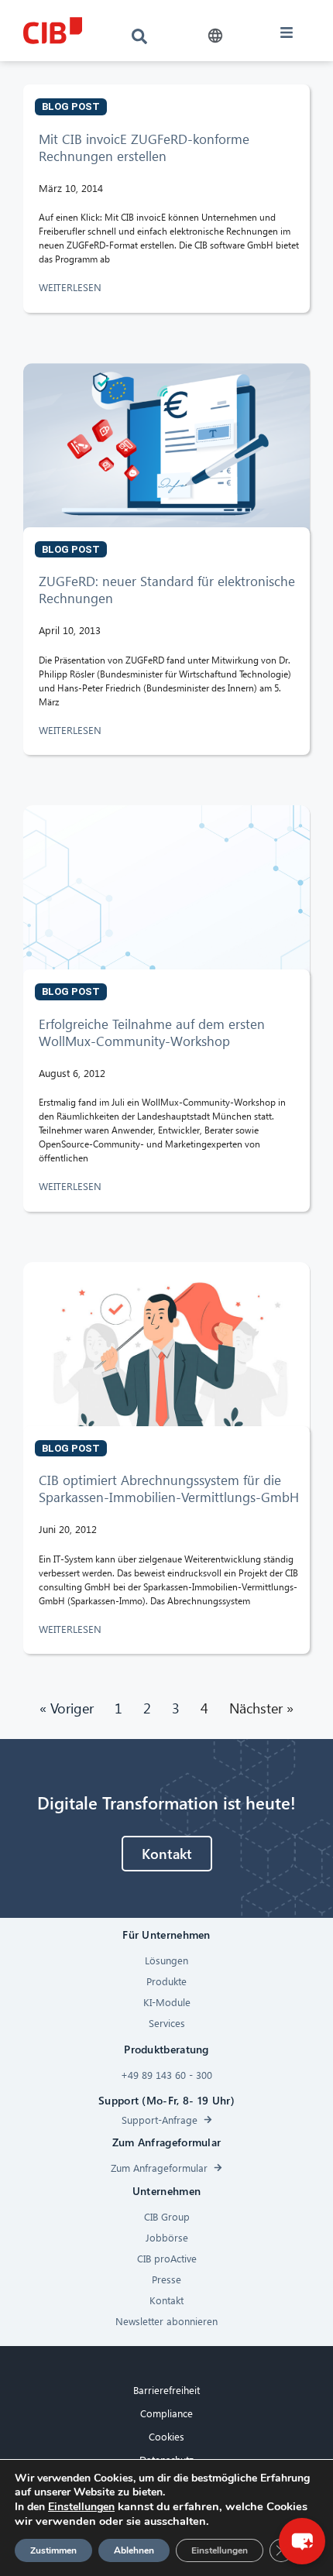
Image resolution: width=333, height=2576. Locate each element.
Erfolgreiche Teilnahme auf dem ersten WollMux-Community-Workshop (152, 1032)
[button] (215, 36)
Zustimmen (53, 2550)
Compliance (166, 2413)
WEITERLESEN (72, 287)
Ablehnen (134, 2550)
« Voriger (67, 1708)
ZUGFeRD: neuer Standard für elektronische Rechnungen (167, 590)
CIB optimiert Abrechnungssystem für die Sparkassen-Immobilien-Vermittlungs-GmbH (169, 1489)
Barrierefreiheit (166, 2390)
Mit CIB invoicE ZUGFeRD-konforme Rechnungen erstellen (144, 147)
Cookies (166, 2436)
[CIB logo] (53, 31)
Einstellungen (81, 2507)
